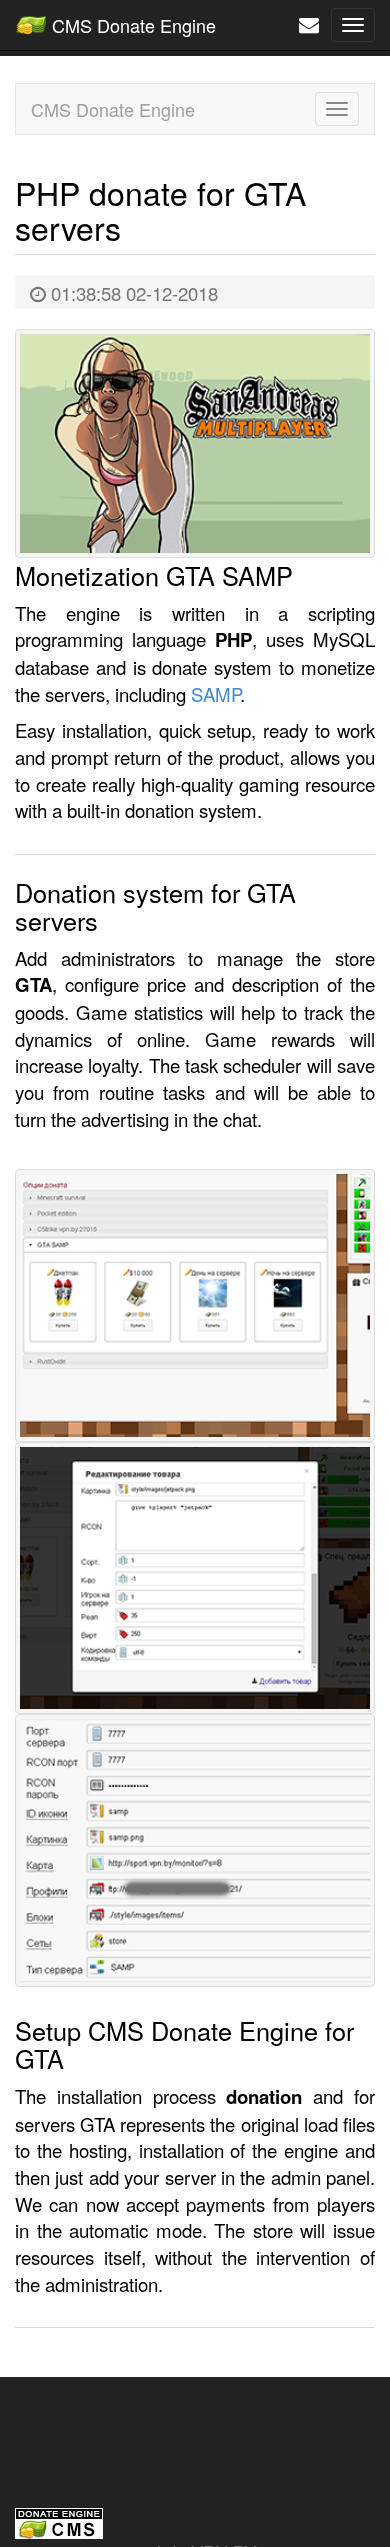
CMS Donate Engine (131, 25)
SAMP (215, 694)
